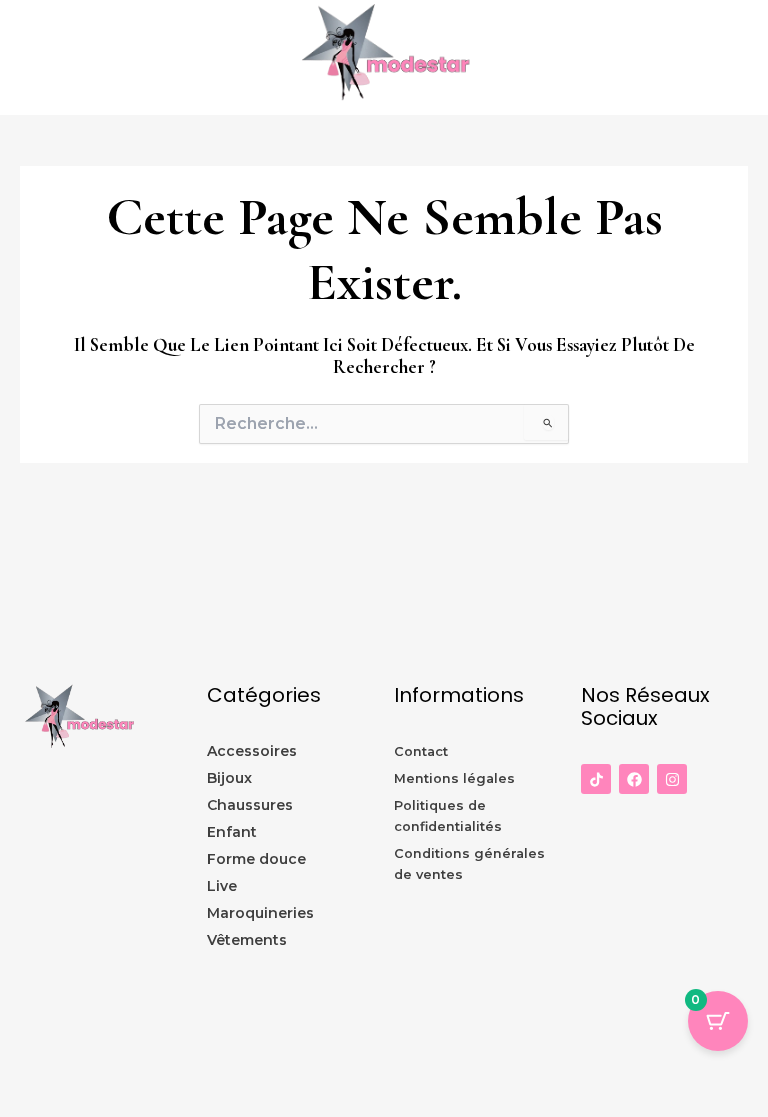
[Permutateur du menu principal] (748, 58)
